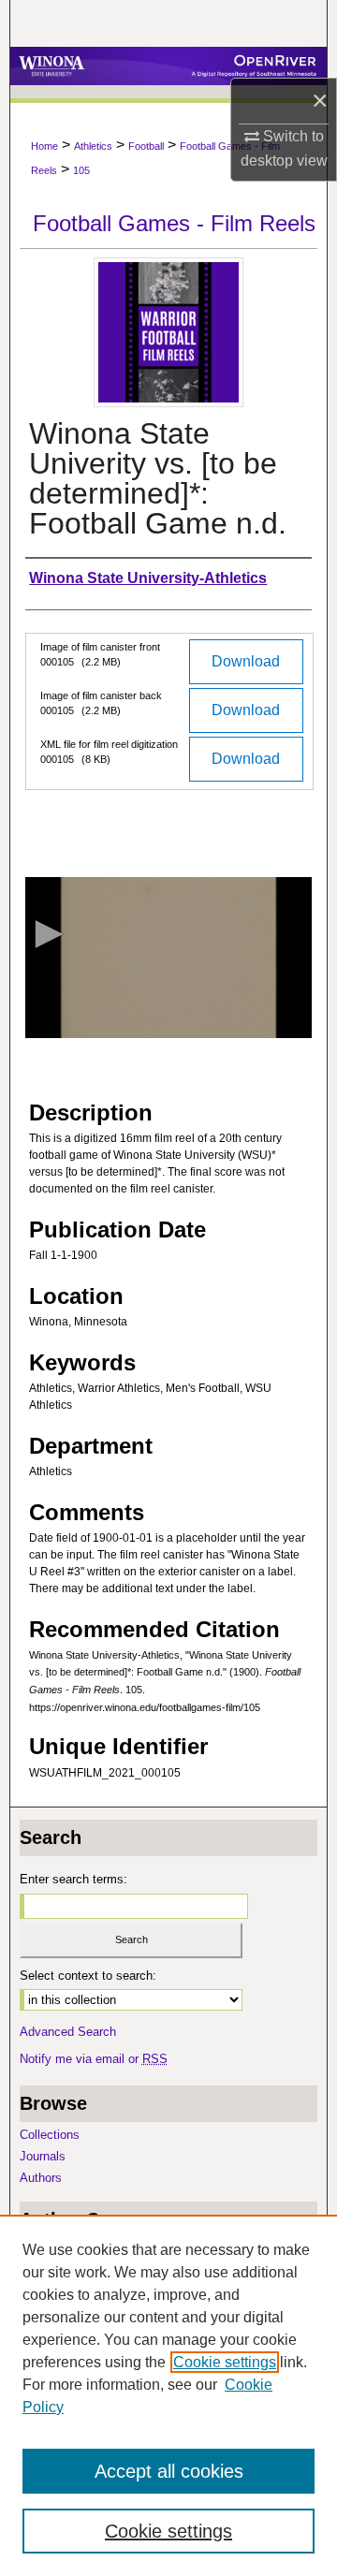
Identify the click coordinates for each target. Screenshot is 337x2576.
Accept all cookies (169, 2471)
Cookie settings (225, 2362)
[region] (168, 2395)
